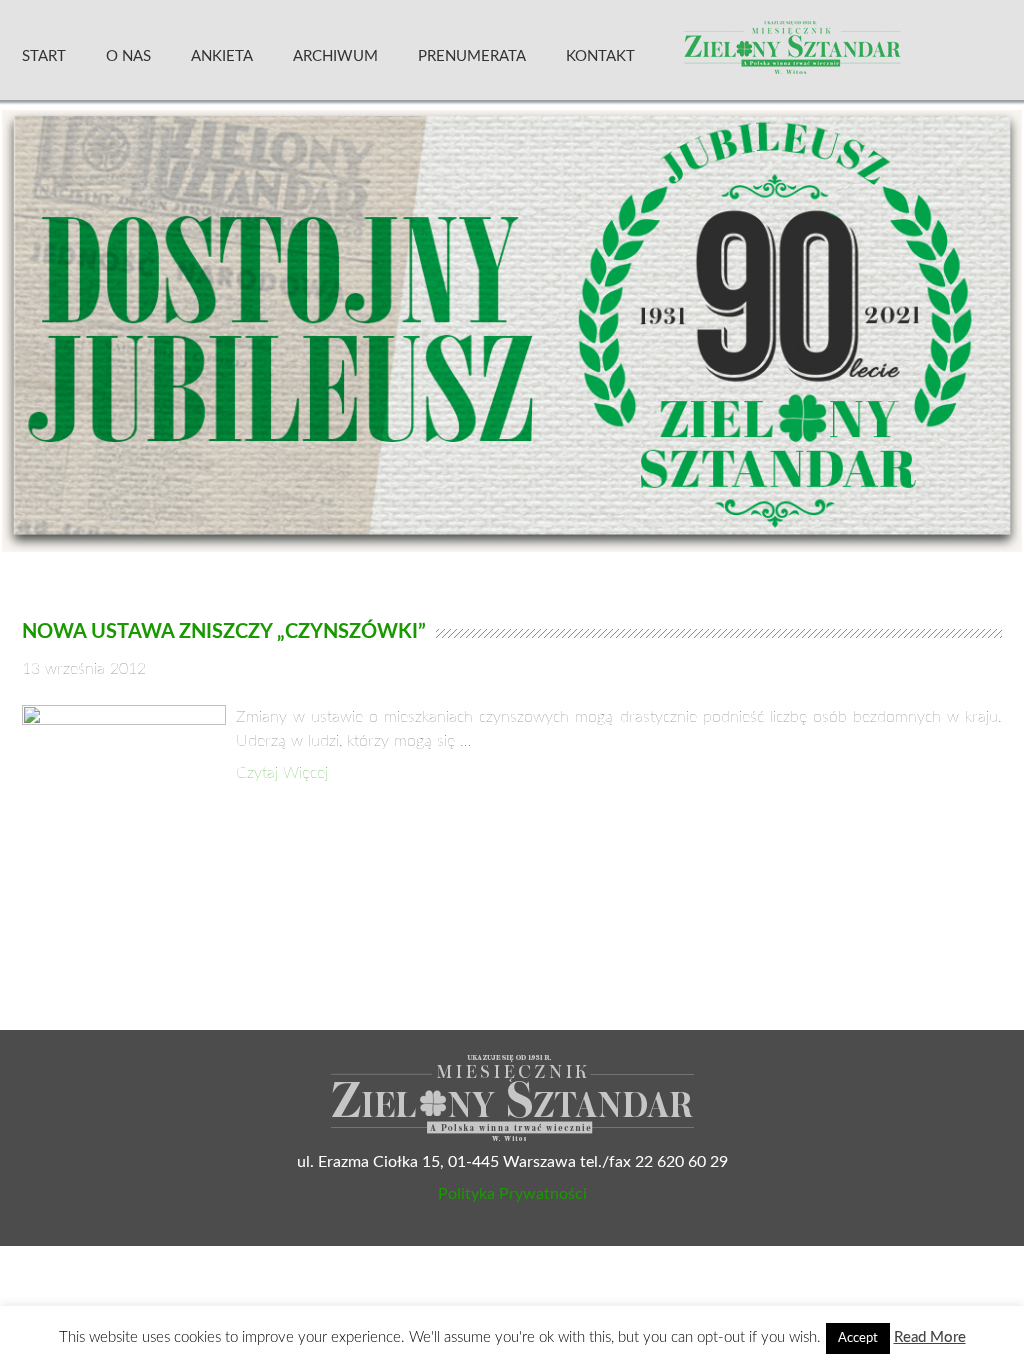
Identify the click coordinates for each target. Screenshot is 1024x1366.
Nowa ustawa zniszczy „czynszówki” (224, 632)
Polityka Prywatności (512, 1194)
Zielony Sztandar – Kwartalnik (841, 55)
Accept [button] (858, 1338)
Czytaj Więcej (282, 773)
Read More (930, 1337)
